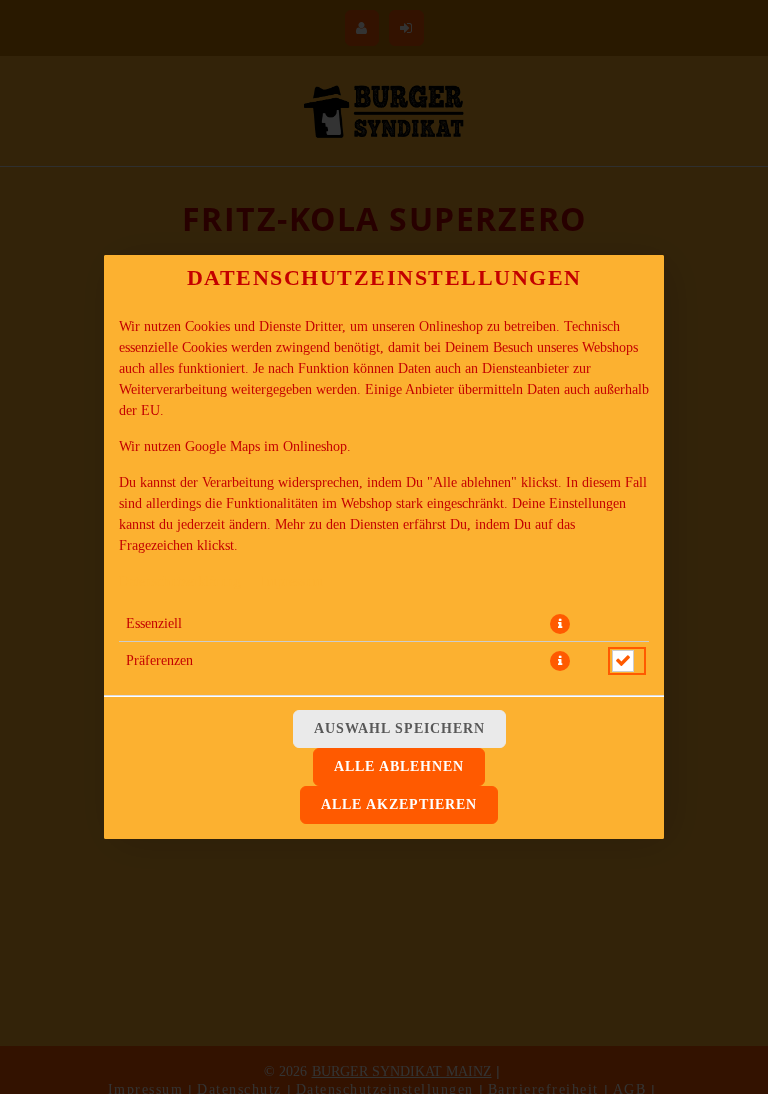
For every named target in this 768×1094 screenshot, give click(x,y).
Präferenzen (159, 660)
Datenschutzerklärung (180, 581)
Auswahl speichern (399, 728)
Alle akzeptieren (399, 804)
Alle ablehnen (399, 766)
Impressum (292, 581)
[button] (560, 624)
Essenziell (154, 623)
